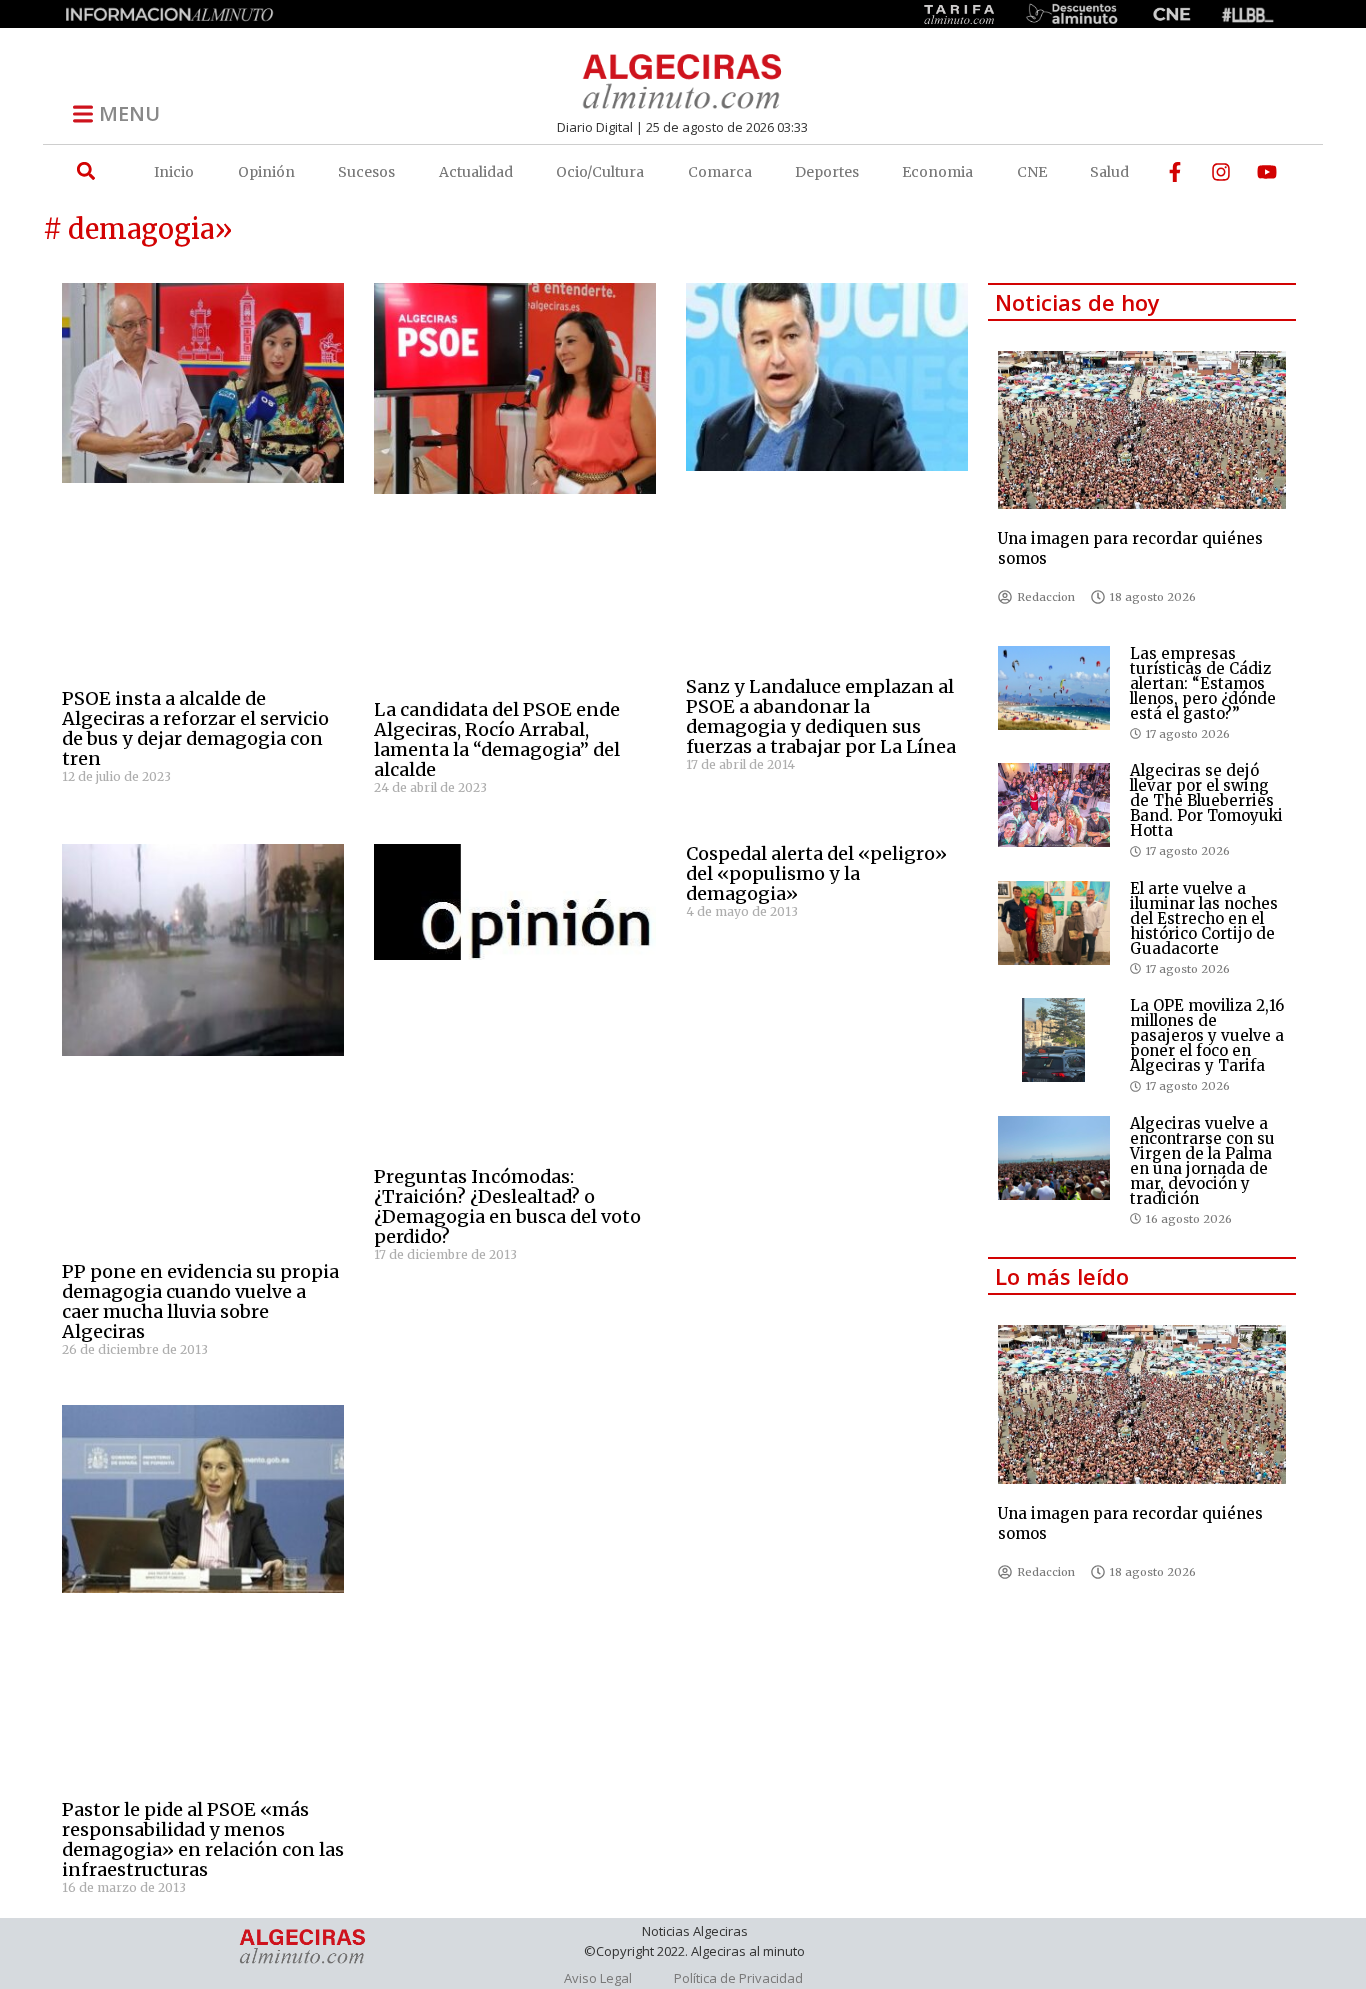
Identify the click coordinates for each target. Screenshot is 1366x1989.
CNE (1032, 172)
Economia (937, 172)
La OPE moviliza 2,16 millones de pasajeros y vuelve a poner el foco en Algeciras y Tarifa (1207, 1035)
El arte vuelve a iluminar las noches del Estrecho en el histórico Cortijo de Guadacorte (1204, 918)
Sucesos (366, 172)
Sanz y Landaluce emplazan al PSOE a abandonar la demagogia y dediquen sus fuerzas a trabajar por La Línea (821, 716)
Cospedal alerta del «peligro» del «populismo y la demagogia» (816, 873)
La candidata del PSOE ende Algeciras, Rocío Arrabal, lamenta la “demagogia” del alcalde (497, 739)
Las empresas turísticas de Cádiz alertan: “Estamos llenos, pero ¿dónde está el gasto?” (1203, 683)
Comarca (720, 172)
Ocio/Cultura (600, 172)
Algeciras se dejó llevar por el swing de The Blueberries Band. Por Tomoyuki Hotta (1206, 800)
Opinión (266, 172)
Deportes (827, 172)
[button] (85, 171)
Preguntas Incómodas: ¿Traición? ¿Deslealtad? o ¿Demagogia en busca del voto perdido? (507, 1206)
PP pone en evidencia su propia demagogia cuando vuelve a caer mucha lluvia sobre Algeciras (200, 1301)
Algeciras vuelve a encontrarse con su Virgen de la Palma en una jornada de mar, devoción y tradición (1202, 1161)
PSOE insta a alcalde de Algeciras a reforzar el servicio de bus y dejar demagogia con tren (195, 728)
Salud (1109, 172)
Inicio (174, 172)
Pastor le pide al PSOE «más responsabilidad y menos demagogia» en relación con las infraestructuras (203, 1839)
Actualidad (476, 172)
